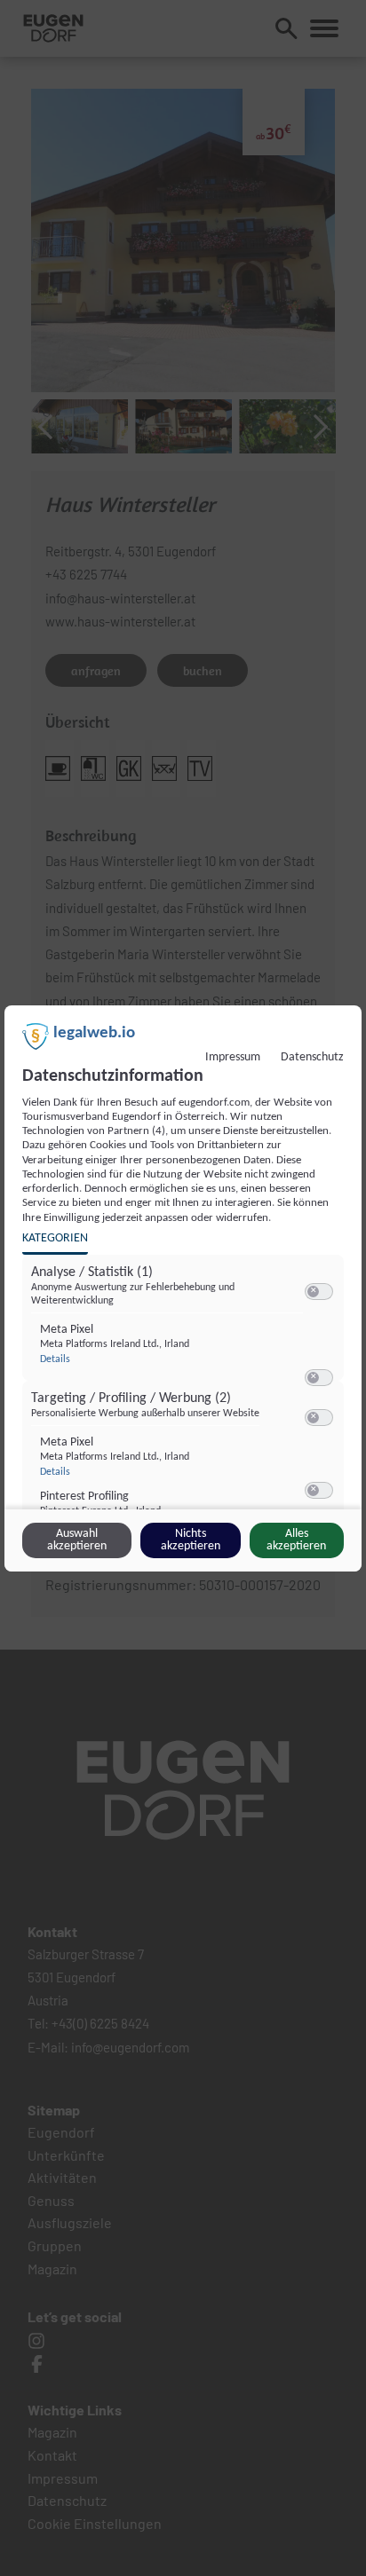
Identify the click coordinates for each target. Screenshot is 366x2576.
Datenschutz (312, 1057)
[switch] (319, 1292)
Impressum (233, 1057)
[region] (185, 1394)
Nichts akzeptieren (191, 1540)
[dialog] (183, 1288)
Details (55, 1359)
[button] (313, 1292)
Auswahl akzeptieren (77, 1540)
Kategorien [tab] (55, 1238)
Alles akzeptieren (296, 1540)
